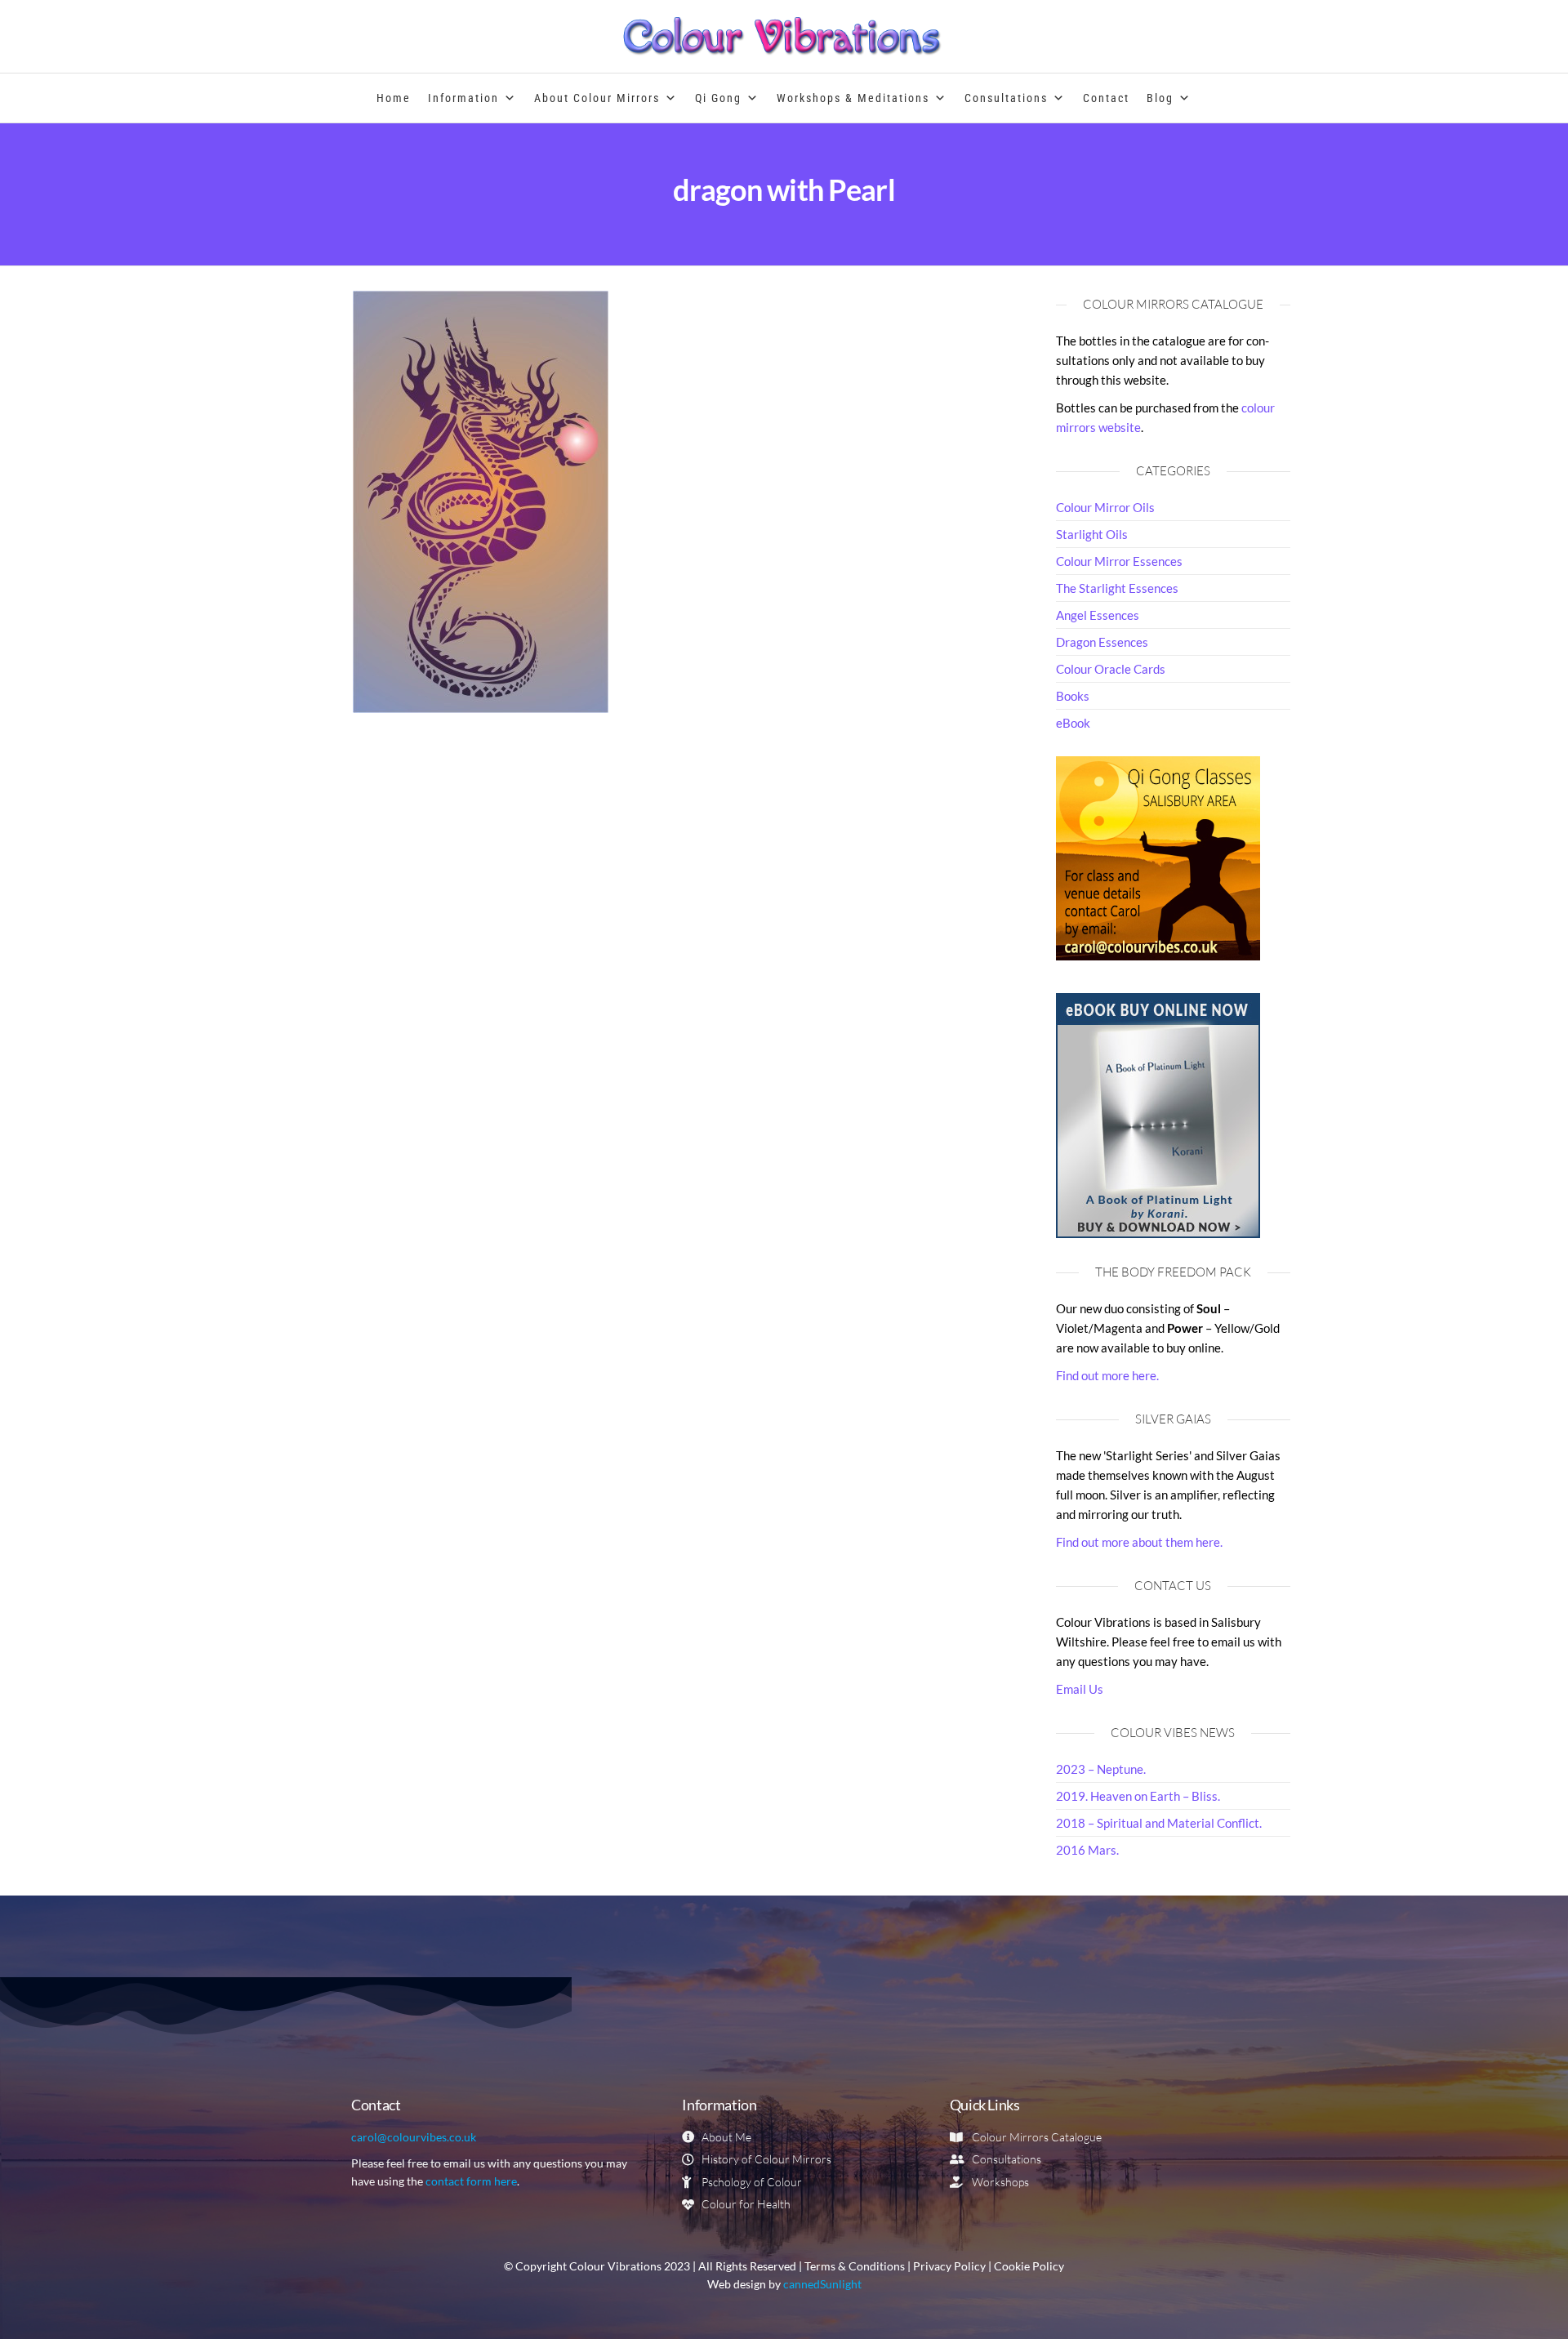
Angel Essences (1098, 615)
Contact (1106, 98)
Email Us (1080, 1689)
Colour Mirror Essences (1119, 561)
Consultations (1006, 98)
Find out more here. (1107, 1375)
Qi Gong (718, 98)
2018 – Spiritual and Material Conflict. (1159, 1823)
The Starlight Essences (1117, 588)
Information (463, 98)
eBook (1073, 723)
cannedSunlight (822, 2284)
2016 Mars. (1087, 1850)
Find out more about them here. (1139, 1542)
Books (1073, 696)
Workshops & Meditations (853, 98)
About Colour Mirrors (597, 98)
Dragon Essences (1102, 642)
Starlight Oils (1092, 534)
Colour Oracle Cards (1111, 669)
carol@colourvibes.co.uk (414, 2137)
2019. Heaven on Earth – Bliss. (1138, 1796)
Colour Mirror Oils (1105, 507)
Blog (1160, 98)
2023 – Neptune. (1101, 1769)
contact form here (471, 2181)
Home (394, 98)
